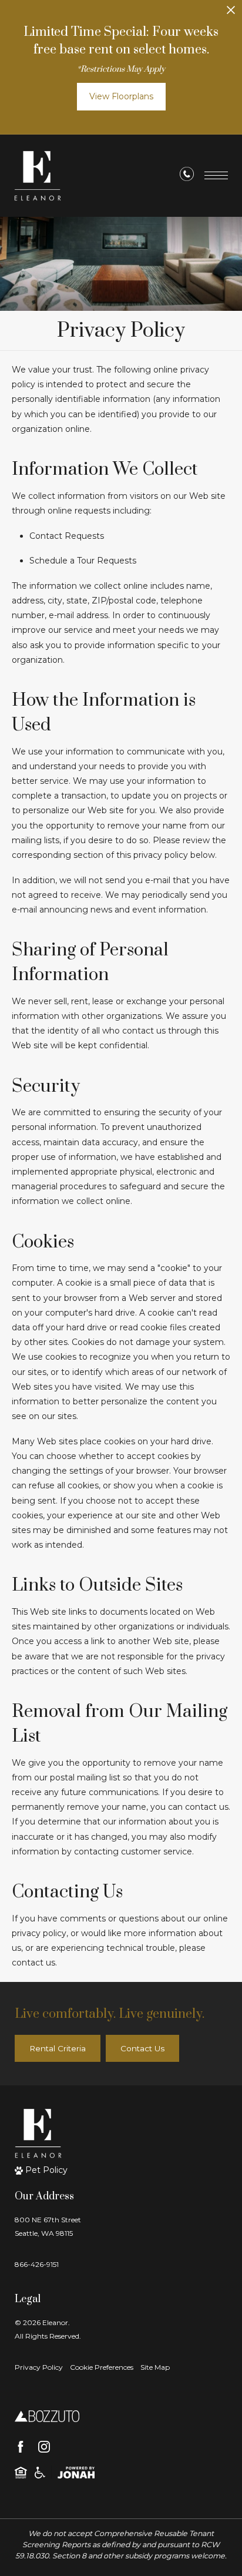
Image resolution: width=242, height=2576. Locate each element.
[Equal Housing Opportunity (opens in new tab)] (21, 2472)
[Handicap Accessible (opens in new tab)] (40, 2472)
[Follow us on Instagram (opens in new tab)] (44, 2447)
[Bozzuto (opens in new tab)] (47, 2416)
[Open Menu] (216, 175)
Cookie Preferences (102, 2367)
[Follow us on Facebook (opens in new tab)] (21, 2447)
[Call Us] (187, 176)
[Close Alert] (231, 13)
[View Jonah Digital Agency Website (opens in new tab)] (76, 2472)
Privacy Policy (39, 2367)
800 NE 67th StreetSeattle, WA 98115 (48, 2226)
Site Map (155, 2367)
